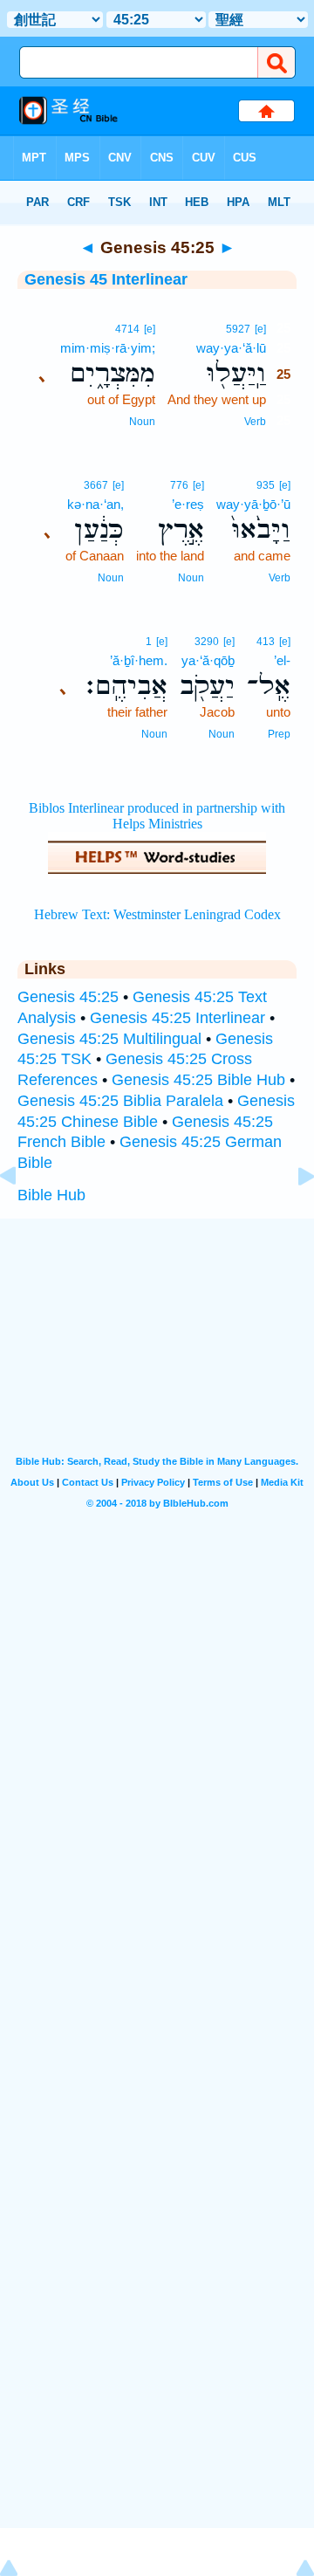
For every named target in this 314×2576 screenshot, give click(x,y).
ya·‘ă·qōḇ (208, 660)
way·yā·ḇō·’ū (253, 504)
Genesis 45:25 (68, 997)
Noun (142, 422)
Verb (255, 422)
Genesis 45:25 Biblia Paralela (120, 1101)
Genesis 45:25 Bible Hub (198, 1080)
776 (179, 485)
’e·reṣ (188, 504)
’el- (282, 660)
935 (266, 485)
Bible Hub (51, 1195)
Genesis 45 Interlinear (106, 279)
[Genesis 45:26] (292, 1215)
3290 (207, 642)
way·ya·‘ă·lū (231, 348)
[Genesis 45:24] (22, 1215)
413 (266, 642)
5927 (238, 329)
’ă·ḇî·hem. (139, 660)
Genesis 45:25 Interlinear (177, 1018)
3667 (96, 485)
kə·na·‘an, (96, 504)
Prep (279, 734)
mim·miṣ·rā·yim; (108, 348)
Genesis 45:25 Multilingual (109, 1039)
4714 (127, 329)
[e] (260, 329)
